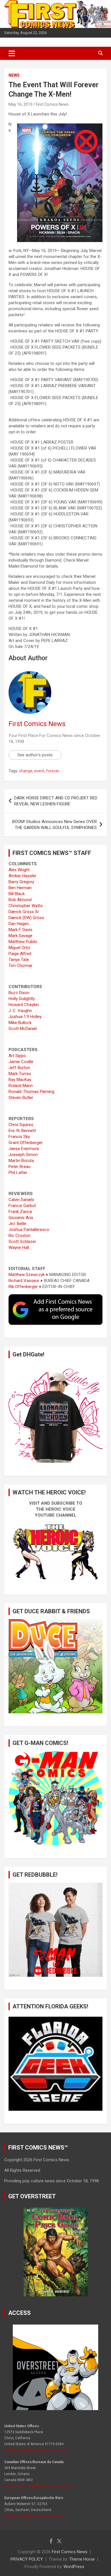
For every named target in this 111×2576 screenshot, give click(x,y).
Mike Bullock (20, 1023)
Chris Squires (21, 1125)
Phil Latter (18, 1173)
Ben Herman (20, 888)
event (39, 771)
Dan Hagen (19, 924)
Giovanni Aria (21, 1218)
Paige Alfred (20, 954)
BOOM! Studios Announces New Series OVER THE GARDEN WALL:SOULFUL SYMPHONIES (55, 825)
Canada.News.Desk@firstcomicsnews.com (39, 2486)
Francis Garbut (22, 1206)
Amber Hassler (22, 876)
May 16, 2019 (20, 104)
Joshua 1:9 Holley (25, 1017)
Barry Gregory (21, 882)
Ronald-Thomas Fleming (31, 1092)
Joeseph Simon (23, 1155)
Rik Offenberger (23, 1287)
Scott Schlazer (22, 1242)
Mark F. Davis (20, 930)
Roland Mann (21, 1086)
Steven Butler (21, 1098)
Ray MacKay (20, 1080)
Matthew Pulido (23, 942)
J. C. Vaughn (20, 1011)
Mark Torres (20, 1074)
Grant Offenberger (26, 1143)
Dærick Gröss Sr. (24, 912)
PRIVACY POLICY (27, 2559)
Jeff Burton (19, 1068)
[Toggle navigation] (12, 53)
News (14, 75)
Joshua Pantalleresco (29, 1230)
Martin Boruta (21, 1161)
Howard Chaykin (24, 1005)
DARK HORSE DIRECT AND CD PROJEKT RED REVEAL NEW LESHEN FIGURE (56, 801)
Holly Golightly (22, 999)
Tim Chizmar (20, 966)
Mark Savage (20, 936)
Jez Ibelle (17, 1224)
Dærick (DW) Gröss (26, 918)
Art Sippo (17, 1056)
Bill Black (17, 894)
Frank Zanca (20, 1212)
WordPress (74, 2567)
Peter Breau (19, 1167)
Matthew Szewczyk (27, 1275)
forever (53, 771)
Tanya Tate (19, 960)
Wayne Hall (19, 1248)
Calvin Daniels (21, 1200)
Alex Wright (19, 870)
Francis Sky (19, 1137)
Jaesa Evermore (24, 1149)
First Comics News (52, 104)
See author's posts (35, 755)
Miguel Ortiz (19, 948)
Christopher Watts (26, 906)
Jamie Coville (21, 1062)
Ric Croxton (19, 1236)
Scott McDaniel (23, 1029)
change (26, 771)
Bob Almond (20, 900)
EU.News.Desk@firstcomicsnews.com (35, 2516)
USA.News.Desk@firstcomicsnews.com (36, 2450)
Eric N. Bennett (22, 1131)
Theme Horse (82, 2559)
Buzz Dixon (19, 993)
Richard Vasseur (24, 1281)
